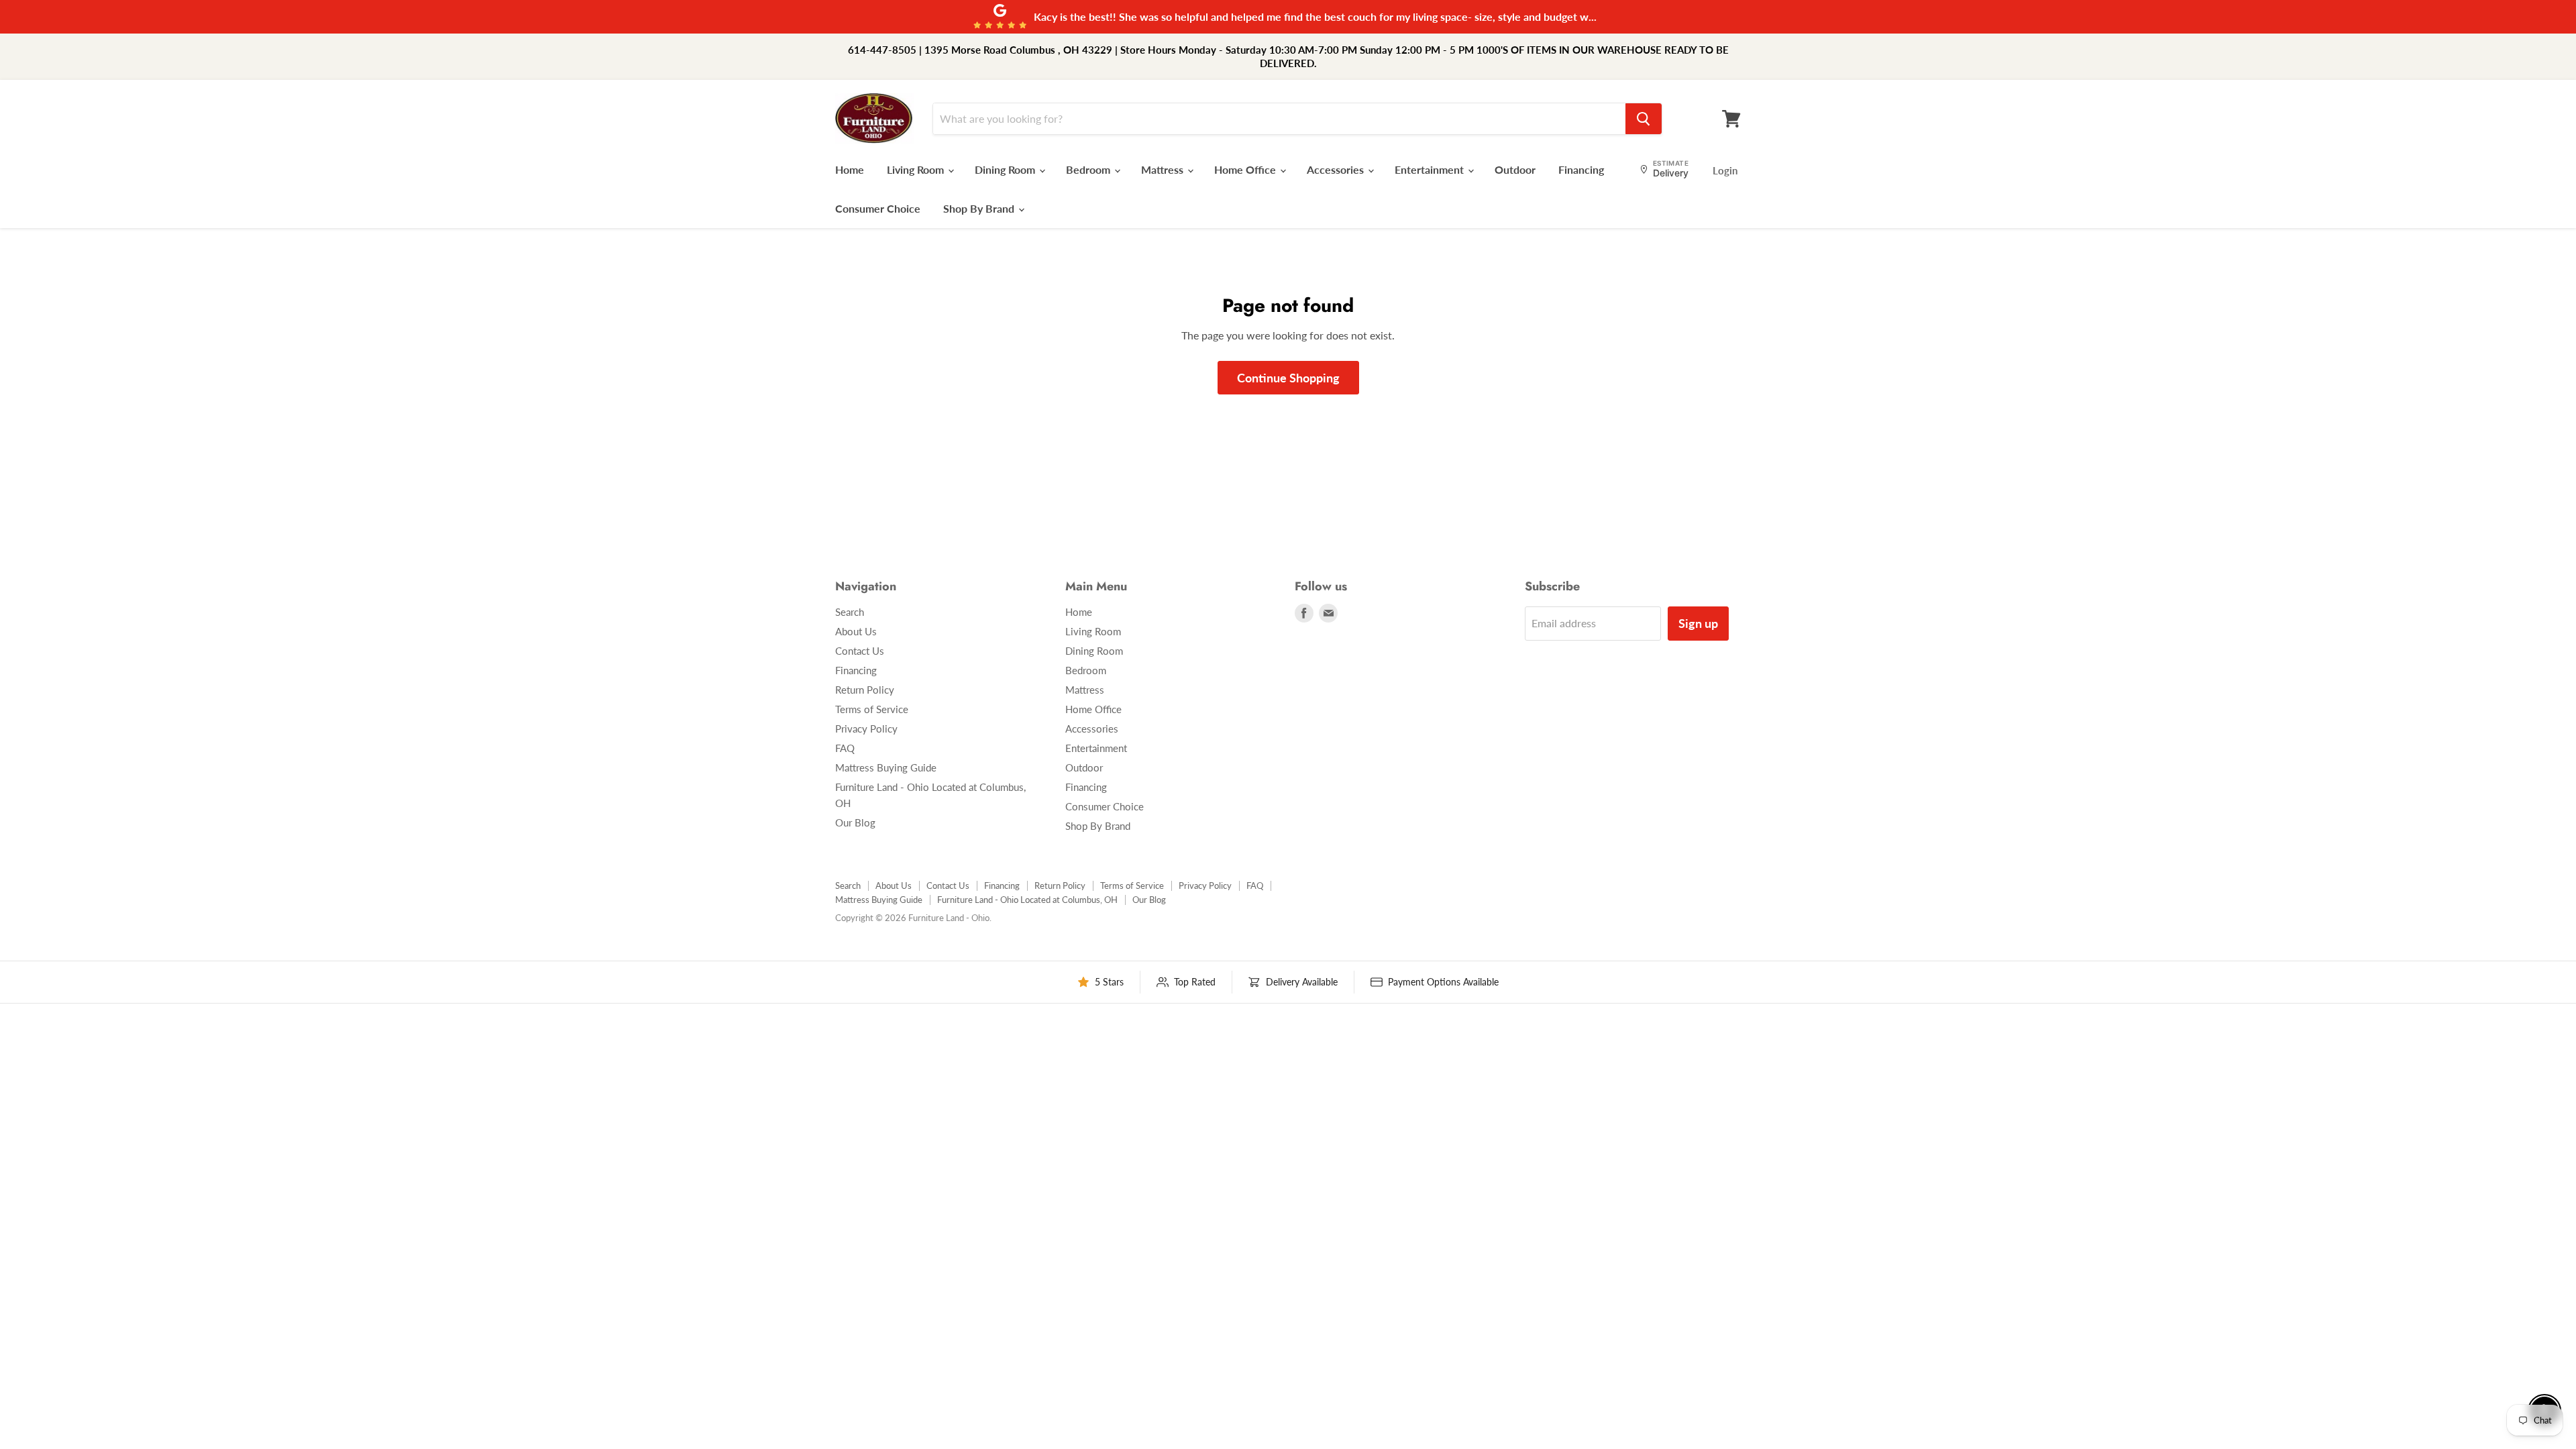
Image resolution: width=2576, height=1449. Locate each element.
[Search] (1644, 119)
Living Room (917, 169)
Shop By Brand (980, 208)
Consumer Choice (878, 208)
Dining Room (1006, 169)
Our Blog (855, 822)
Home (850, 169)
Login (1725, 170)
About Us (856, 631)
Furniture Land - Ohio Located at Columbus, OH (1027, 900)
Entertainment (1431, 169)
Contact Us (860, 651)
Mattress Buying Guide (886, 767)
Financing (1581, 169)
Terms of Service (872, 709)
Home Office (1246, 169)
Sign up (1698, 623)
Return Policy (865, 690)
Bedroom (1089, 169)
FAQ (845, 748)
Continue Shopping (1288, 378)
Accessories (1337, 169)
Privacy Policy (866, 729)
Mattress (1164, 169)
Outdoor (1515, 169)
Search (850, 612)
